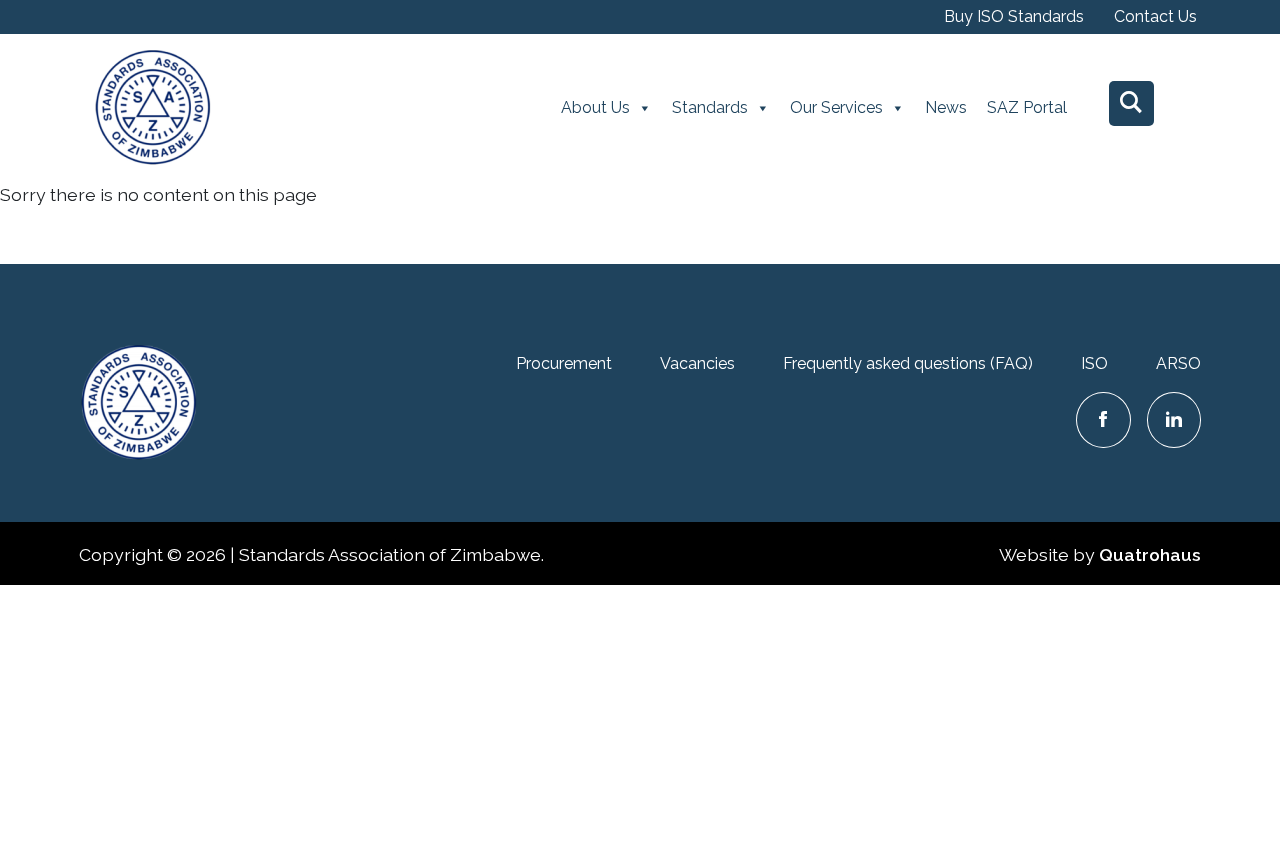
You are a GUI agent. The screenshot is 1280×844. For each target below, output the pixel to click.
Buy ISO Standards (1014, 16)
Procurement (564, 363)
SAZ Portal (1027, 107)
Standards (710, 107)
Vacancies (697, 363)
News (946, 107)
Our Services (836, 107)
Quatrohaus (1150, 554)
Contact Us (1155, 16)
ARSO (1178, 363)
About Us (595, 107)
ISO (1094, 363)
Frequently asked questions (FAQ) (908, 363)
